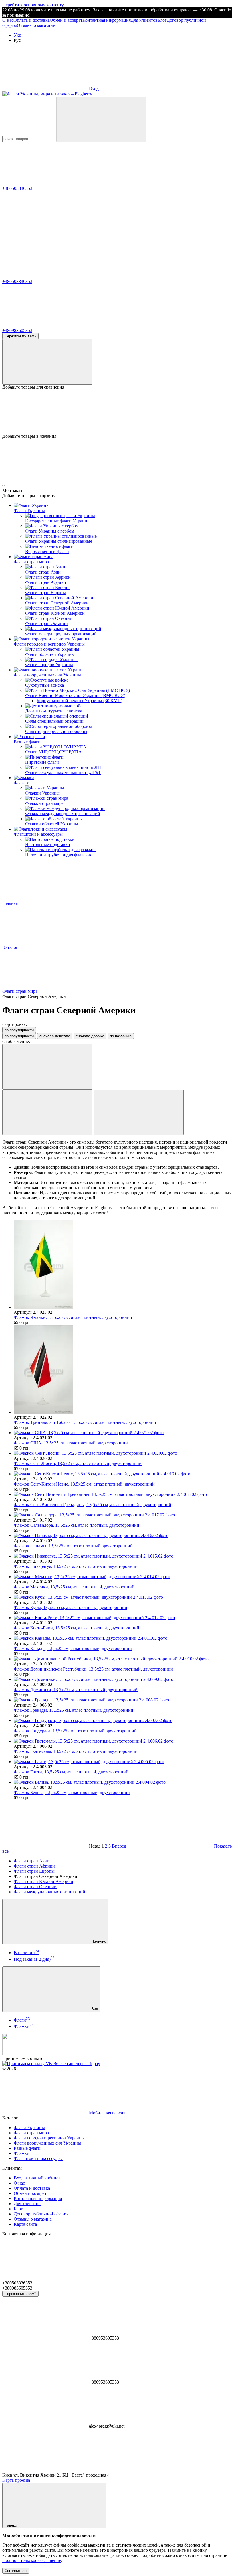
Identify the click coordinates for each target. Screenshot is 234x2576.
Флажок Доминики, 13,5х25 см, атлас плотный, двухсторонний (76, 1690)
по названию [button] (121, 1036)
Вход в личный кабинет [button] (37, 2178)
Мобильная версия (107, 2113)
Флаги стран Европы (34, 1871)
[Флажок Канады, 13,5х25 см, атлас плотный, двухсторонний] (123, 1638)
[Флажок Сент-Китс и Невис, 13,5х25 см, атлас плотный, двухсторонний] (123, 1474)
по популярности (19, 1030)
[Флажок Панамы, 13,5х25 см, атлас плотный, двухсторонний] (123, 1536)
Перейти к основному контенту (33, 5)
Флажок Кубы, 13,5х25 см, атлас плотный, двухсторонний (70, 1607)
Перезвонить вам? (20, 336)
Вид (94, 2009)
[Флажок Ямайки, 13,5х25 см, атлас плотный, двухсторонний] (123, 1265)
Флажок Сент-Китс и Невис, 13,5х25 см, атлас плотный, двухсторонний (84, 1484)
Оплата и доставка (32, 20)
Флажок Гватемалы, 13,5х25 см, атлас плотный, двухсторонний (76, 1751)
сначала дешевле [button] (55, 1036)
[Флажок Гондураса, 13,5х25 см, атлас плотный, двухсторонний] (123, 1721)
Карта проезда (16, 2480)
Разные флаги (27, 742)
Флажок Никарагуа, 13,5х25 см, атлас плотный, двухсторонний (76, 1566)
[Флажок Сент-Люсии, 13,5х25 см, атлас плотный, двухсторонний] (123, 1453)
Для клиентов (144, 20)
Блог (162, 20)
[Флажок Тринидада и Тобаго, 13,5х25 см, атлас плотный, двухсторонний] (123, 1370)
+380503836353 (17, 188)
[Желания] (117, 412)
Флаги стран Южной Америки (44, 1881)
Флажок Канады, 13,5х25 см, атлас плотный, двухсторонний (73, 1648)
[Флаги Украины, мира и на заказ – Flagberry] (31, 2053)
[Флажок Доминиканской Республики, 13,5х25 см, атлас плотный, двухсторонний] (123, 1659)
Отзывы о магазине (36, 25)
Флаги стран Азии (32, 1861)
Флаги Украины (29, 510)
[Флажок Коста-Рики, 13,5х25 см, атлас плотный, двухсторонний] (123, 1618)
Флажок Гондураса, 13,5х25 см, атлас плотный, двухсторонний (75, 1731)
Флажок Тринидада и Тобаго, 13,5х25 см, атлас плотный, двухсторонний (85, 1422)
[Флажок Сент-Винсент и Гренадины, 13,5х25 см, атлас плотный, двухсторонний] (123, 1494)
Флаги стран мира (31, 562)
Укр (17, 35)
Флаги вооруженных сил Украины (47, 675)
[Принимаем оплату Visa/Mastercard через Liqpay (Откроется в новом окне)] (51, 2064)
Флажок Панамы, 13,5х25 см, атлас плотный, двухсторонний (73, 1546)
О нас (8, 20)
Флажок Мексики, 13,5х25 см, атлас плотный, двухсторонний (74, 1587)
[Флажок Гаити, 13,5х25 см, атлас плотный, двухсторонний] (123, 1762)
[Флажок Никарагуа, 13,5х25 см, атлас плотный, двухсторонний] (123, 1556)
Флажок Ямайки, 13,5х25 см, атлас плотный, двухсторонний (73, 1317)
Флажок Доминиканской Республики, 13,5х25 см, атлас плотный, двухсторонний (93, 1669)
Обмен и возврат (66, 20)
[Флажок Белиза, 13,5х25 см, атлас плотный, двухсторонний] (123, 1782)
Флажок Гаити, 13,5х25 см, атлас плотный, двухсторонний (71, 1772)
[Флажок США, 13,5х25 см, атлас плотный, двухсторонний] (123, 1433)
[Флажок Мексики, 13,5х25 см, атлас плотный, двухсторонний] (123, 1577)
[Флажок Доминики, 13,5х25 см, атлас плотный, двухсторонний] (123, 1679)
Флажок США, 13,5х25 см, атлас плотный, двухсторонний (71, 1443)
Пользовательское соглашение (32, 2560)
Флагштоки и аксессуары (38, 834)
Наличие (98, 1941)
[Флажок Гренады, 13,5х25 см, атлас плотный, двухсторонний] (123, 1700)
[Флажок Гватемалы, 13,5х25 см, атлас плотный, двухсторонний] (123, 1741)
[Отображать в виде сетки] (47, 1112)
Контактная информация (107, 20)
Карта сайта (25, 2224)
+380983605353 (17, 330)
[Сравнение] (47, 362)
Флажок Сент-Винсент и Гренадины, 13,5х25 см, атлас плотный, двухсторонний (92, 1505)
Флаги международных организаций (50, 1892)
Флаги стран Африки (34, 1866)
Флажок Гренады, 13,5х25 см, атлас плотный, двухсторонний (73, 1710)
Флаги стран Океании (35, 1887)
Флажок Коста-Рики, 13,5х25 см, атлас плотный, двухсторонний (76, 1628)
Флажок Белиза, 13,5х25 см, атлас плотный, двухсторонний (72, 1792)
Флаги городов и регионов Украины (49, 644)
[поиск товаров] (101, 119)
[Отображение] (47, 1067)
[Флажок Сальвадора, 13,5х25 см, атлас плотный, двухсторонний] (123, 1515)
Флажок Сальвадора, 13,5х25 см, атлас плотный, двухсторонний (76, 1525)
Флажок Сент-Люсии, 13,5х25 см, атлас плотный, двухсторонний (78, 1463)
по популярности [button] (19, 1036)
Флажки (22, 783)
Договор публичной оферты (41, 2214)
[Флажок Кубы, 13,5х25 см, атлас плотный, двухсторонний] (123, 1597)
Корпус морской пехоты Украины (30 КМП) (79, 701)
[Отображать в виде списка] (139, 1112)
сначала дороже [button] (90, 1036)
